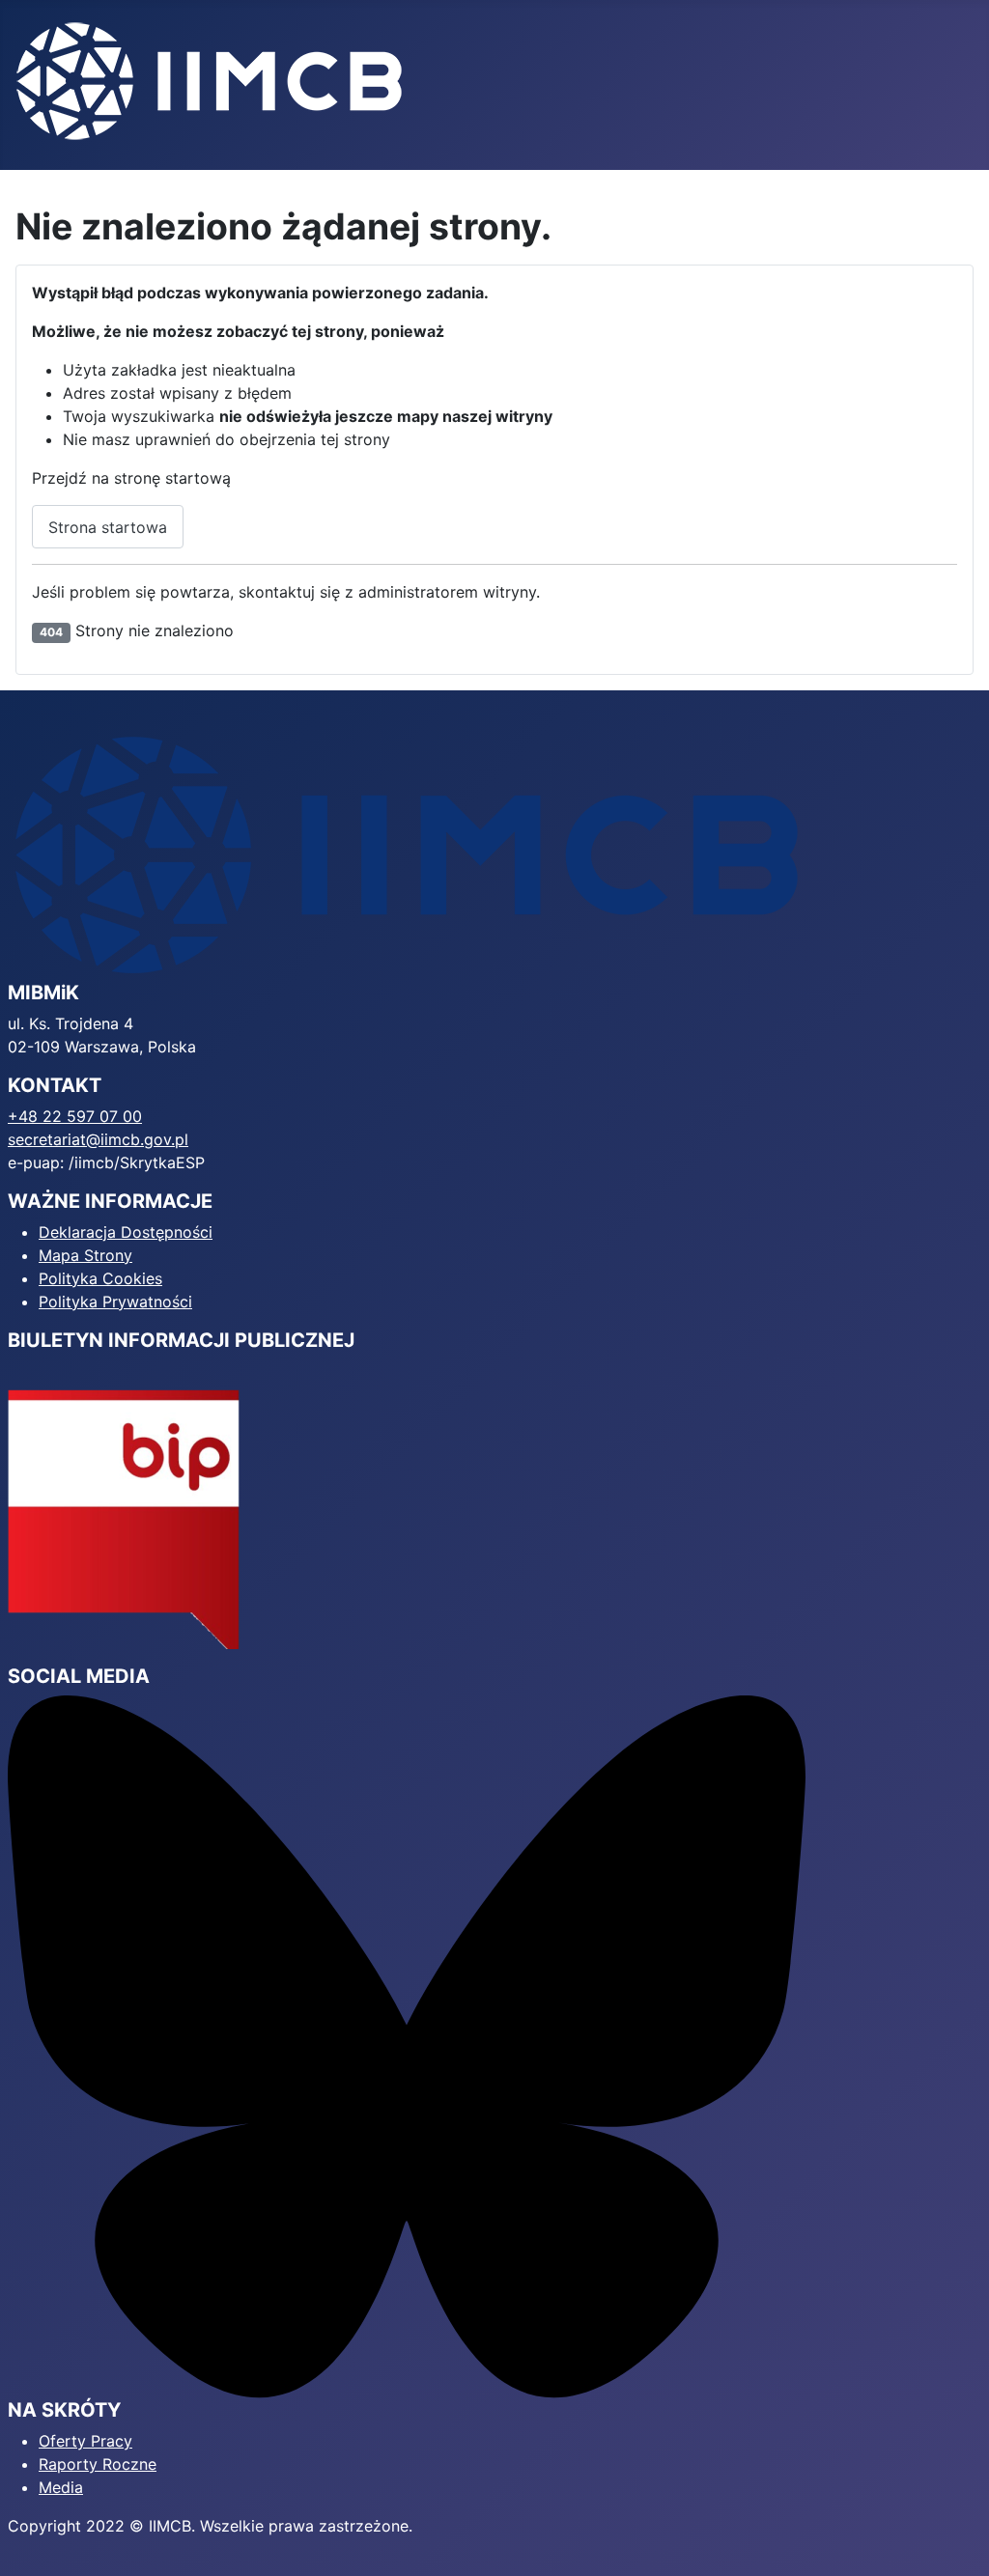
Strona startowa (108, 527)
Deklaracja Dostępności (126, 1232)
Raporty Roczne (98, 2464)
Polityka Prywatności (115, 1302)
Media (61, 2487)
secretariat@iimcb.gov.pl (98, 1139)
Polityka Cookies (100, 1278)
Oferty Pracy (85, 2441)
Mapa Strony (85, 1255)
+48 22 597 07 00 (75, 1116)
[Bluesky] (407, 2045)
